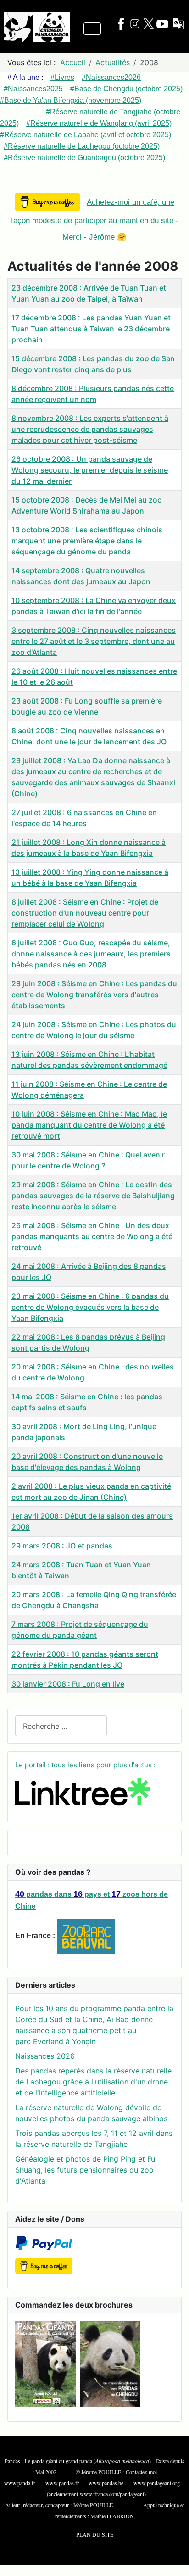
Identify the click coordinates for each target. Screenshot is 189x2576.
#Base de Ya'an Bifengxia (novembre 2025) (71, 100)
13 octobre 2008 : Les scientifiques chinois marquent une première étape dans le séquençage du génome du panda (87, 541)
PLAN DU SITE (95, 2534)
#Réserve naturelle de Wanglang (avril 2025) (99, 123)
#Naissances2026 (111, 77)
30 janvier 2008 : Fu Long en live (68, 1684)
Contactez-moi (141, 2472)
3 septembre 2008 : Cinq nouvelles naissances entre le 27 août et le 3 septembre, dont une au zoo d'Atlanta (94, 641)
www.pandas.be (106, 2483)
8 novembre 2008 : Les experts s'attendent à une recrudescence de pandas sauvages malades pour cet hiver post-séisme (90, 429)
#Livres (62, 77)
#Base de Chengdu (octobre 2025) (126, 89)
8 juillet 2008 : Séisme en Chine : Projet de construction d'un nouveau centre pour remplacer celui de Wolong (85, 913)
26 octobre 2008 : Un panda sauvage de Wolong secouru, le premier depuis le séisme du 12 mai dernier (90, 470)
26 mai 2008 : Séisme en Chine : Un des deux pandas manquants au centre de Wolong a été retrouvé (92, 1236)
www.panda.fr (20, 2483)
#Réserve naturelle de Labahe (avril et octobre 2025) (86, 135)
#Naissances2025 (33, 89)
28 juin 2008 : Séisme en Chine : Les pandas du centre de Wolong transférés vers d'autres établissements (94, 995)
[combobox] (61, 1726)
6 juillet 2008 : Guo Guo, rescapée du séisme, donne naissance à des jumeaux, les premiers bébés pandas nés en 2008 (91, 954)
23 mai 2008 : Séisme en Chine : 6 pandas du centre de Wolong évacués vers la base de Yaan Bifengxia (90, 1307)
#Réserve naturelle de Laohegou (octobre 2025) (82, 146)
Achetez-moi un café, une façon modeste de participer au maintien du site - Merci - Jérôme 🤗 (95, 220)
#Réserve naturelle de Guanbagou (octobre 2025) (84, 158)
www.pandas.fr (62, 2483)
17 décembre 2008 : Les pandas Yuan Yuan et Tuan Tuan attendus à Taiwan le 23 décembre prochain (91, 329)
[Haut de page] (173, 2559)
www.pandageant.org (157, 2483)
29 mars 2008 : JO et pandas (62, 1546)
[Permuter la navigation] (92, 29)
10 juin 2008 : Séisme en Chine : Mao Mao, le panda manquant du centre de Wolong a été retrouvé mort (89, 1125)
